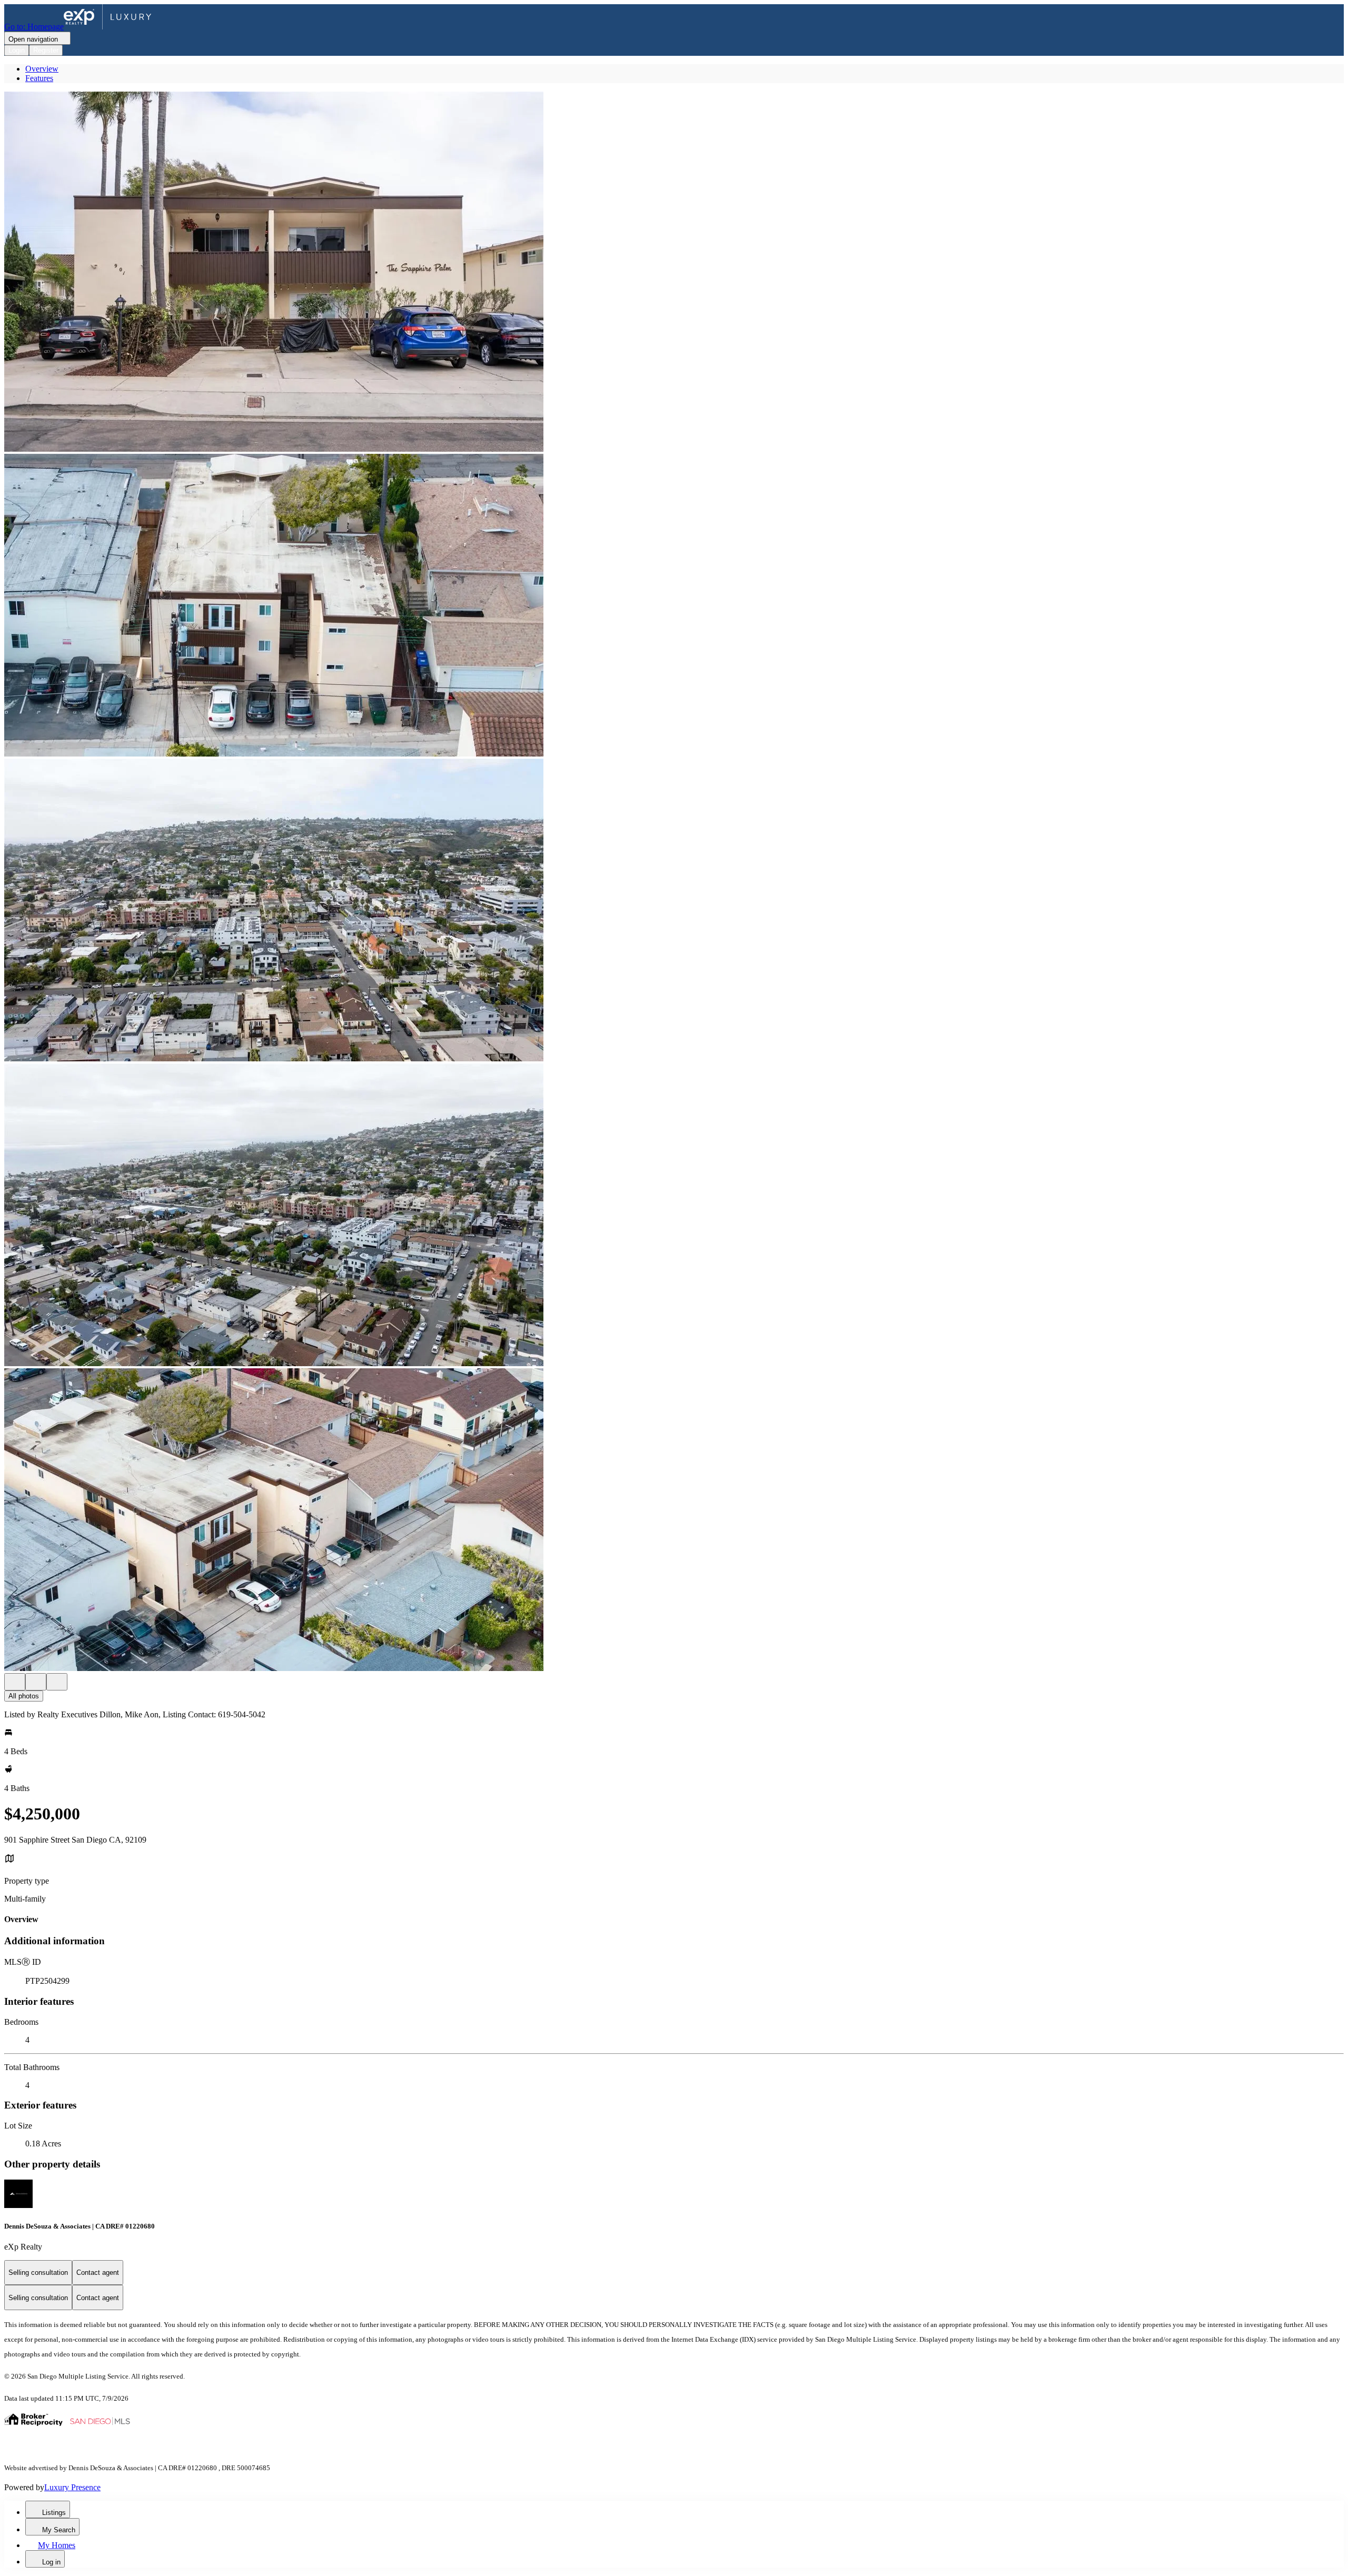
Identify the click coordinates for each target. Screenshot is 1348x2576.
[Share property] (57, 1682)
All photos (24, 1696)
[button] (674, 273)
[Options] (15, 1682)
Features (39, 78)
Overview (42, 69)
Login (17, 50)
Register (46, 50)
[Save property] (36, 1682)
